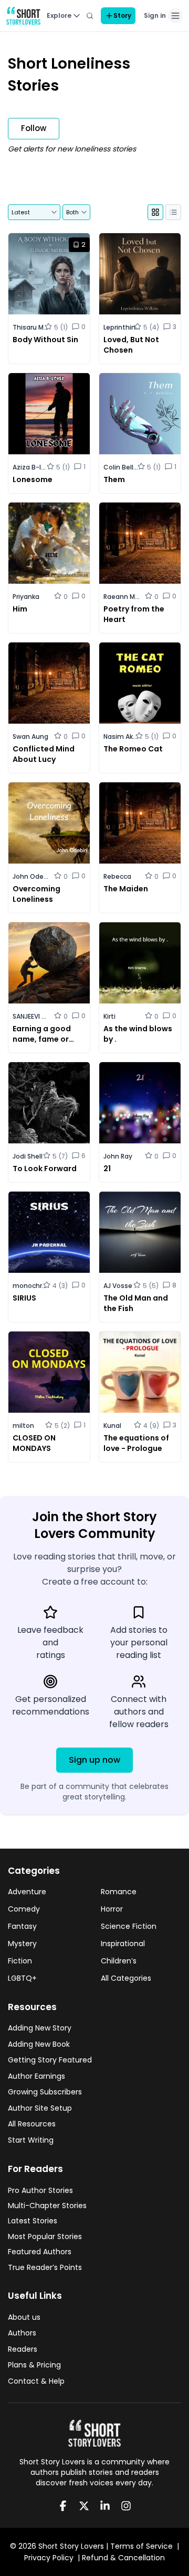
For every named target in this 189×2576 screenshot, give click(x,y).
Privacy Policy (49, 2558)
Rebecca (117, 876)
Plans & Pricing (34, 2365)
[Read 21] (140, 1122)
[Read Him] (49, 568)
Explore (59, 15)
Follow (34, 128)
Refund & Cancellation (123, 2558)
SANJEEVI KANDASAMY (31, 1016)
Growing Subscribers (45, 2092)
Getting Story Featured (50, 2060)
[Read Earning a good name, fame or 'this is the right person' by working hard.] (49, 987)
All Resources (32, 2124)
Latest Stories (33, 2221)
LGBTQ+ (22, 1978)
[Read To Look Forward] (49, 1122)
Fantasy (22, 1926)
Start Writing (31, 2140)
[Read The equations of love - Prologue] (140, 1397)
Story (122, 15)
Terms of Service (141, 2546)
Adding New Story (40, 2028)
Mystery (22, 1944)
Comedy (24, 1909)
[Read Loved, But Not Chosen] (140, 298)
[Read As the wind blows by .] (140, 987)
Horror (112, 1909)
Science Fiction (129, 1926)
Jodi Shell (28, 1156)
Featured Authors (40, 2252)
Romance (119, 1892)
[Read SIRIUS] (49, 1257)
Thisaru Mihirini (31, 327)
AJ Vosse (118, 1286)
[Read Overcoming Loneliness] (49, 848)
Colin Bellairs (122, 467)
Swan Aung (30, 736)
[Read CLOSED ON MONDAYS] (49, 1397)
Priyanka (26, 597)
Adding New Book (39, 2044)
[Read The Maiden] (140, 848)
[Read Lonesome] (49, 433)
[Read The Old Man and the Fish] (140, 1257)
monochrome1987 (31, 1286)
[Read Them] (140, 433)
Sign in (155, 15)
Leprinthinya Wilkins (122, 327)
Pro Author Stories (40, 2190)
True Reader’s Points (45, 2267)
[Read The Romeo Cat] (140, 708)
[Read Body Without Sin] (49, 298)
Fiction (20, 1961)
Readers (23, 2349)
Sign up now (94, 1760)
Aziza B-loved (31, 467)
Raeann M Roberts (122, 597)
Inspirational (123, 1944)
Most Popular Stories (45, 2236)
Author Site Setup (40, 2108)
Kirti (109, 1016)
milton (23, 1426)
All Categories (126, 1978)
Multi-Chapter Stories (47, 2206)
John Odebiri (31, 876)
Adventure (27, 1892)
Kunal (112, 1426)
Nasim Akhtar (122, 736)
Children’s (119, 1961)
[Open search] (90, 16)
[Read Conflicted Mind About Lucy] (49, 708)
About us (24, 2317)
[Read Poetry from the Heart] (140, 568)
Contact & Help (36, 2381)
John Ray (118, 1156)
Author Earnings (36, 2076)
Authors (22, 2333)
